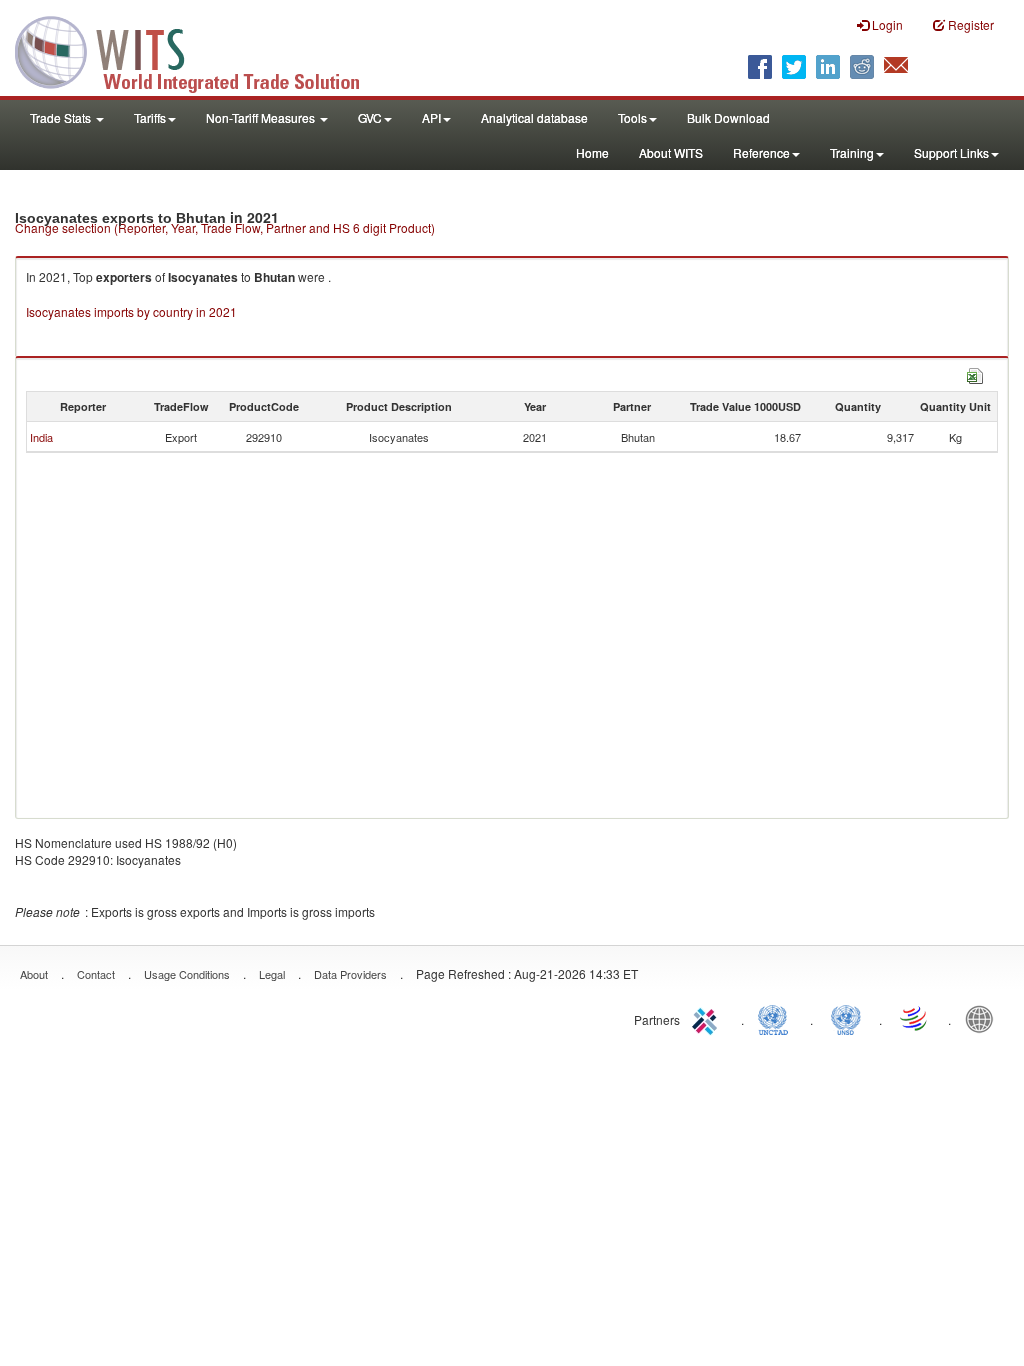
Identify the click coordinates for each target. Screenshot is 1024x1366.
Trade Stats (62, 117)
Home (592, 152)
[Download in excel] (975, 373)
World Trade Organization (915, 1018)
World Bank (984, 1018)
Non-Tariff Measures (262, 117)
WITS (200, 50)
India (41, 437)
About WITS (671, 152)
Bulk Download (728, 117)
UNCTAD (777, 1018)
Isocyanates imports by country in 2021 (131, 311)
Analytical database (534, 117)
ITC (708, 1018)
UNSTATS (846, 1018)
